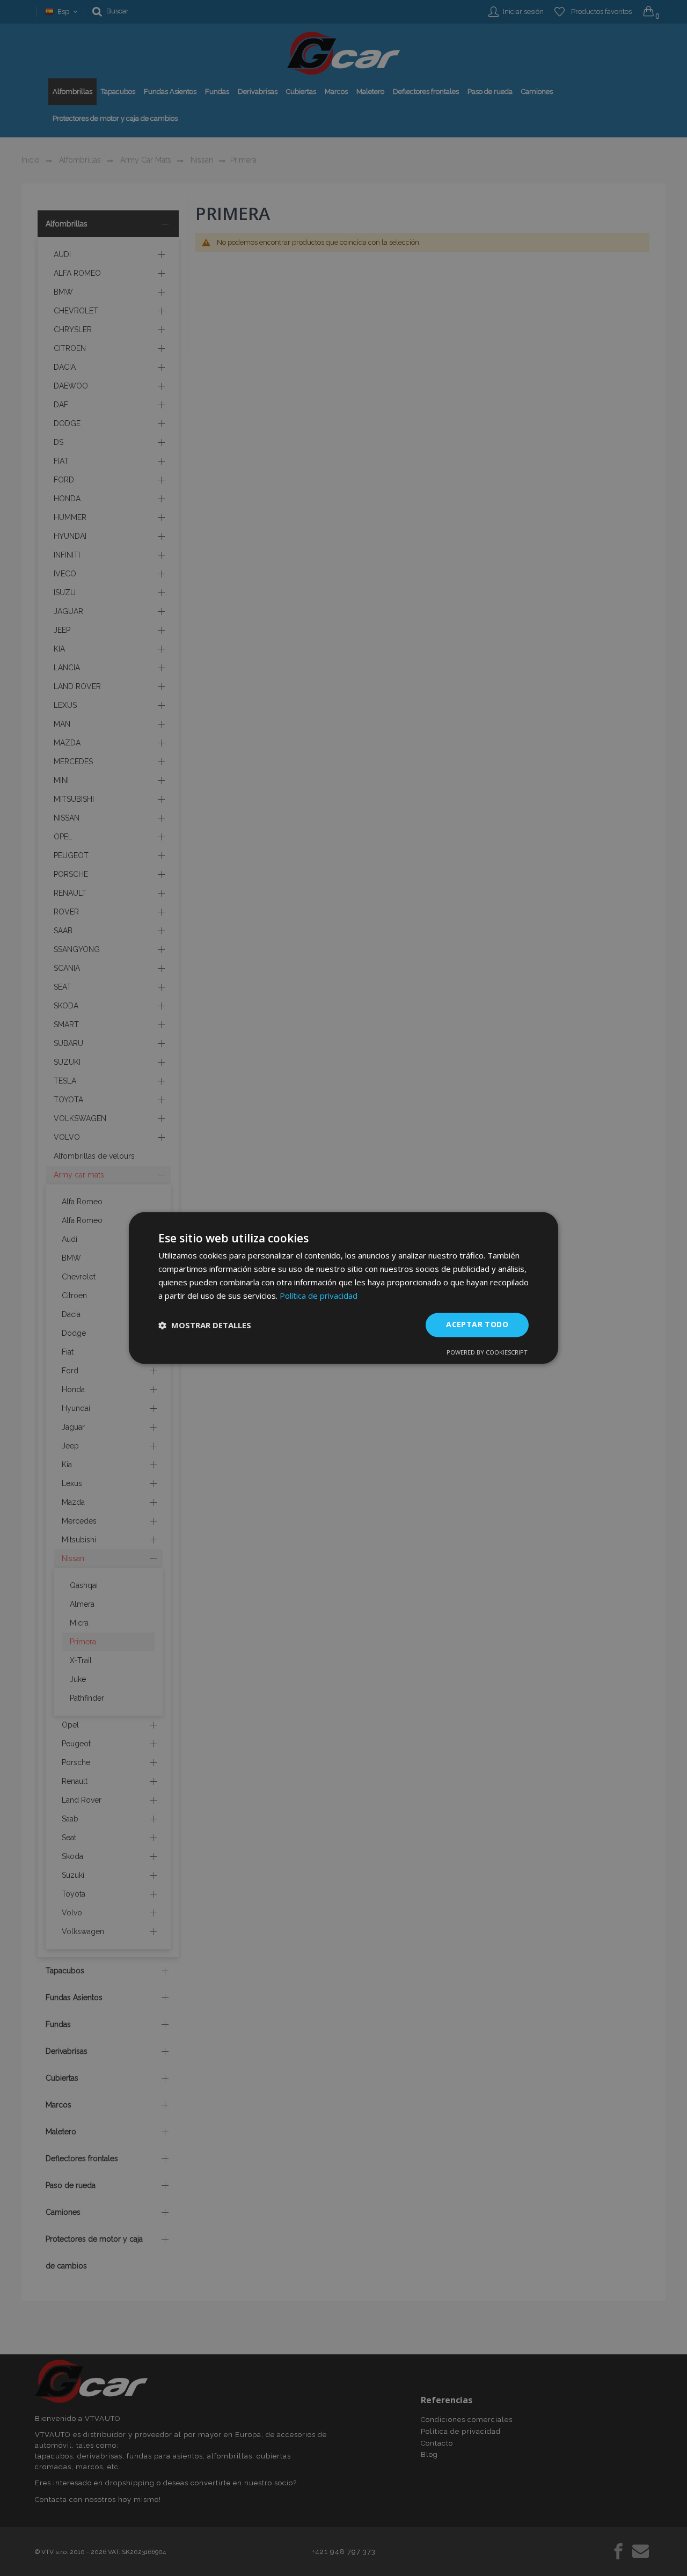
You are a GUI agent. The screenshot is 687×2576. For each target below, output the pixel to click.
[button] (205, 1325)
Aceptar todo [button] (477, 1325)
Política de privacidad (319, 1296)
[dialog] (343, 1288)
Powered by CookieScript (487, 1353)
